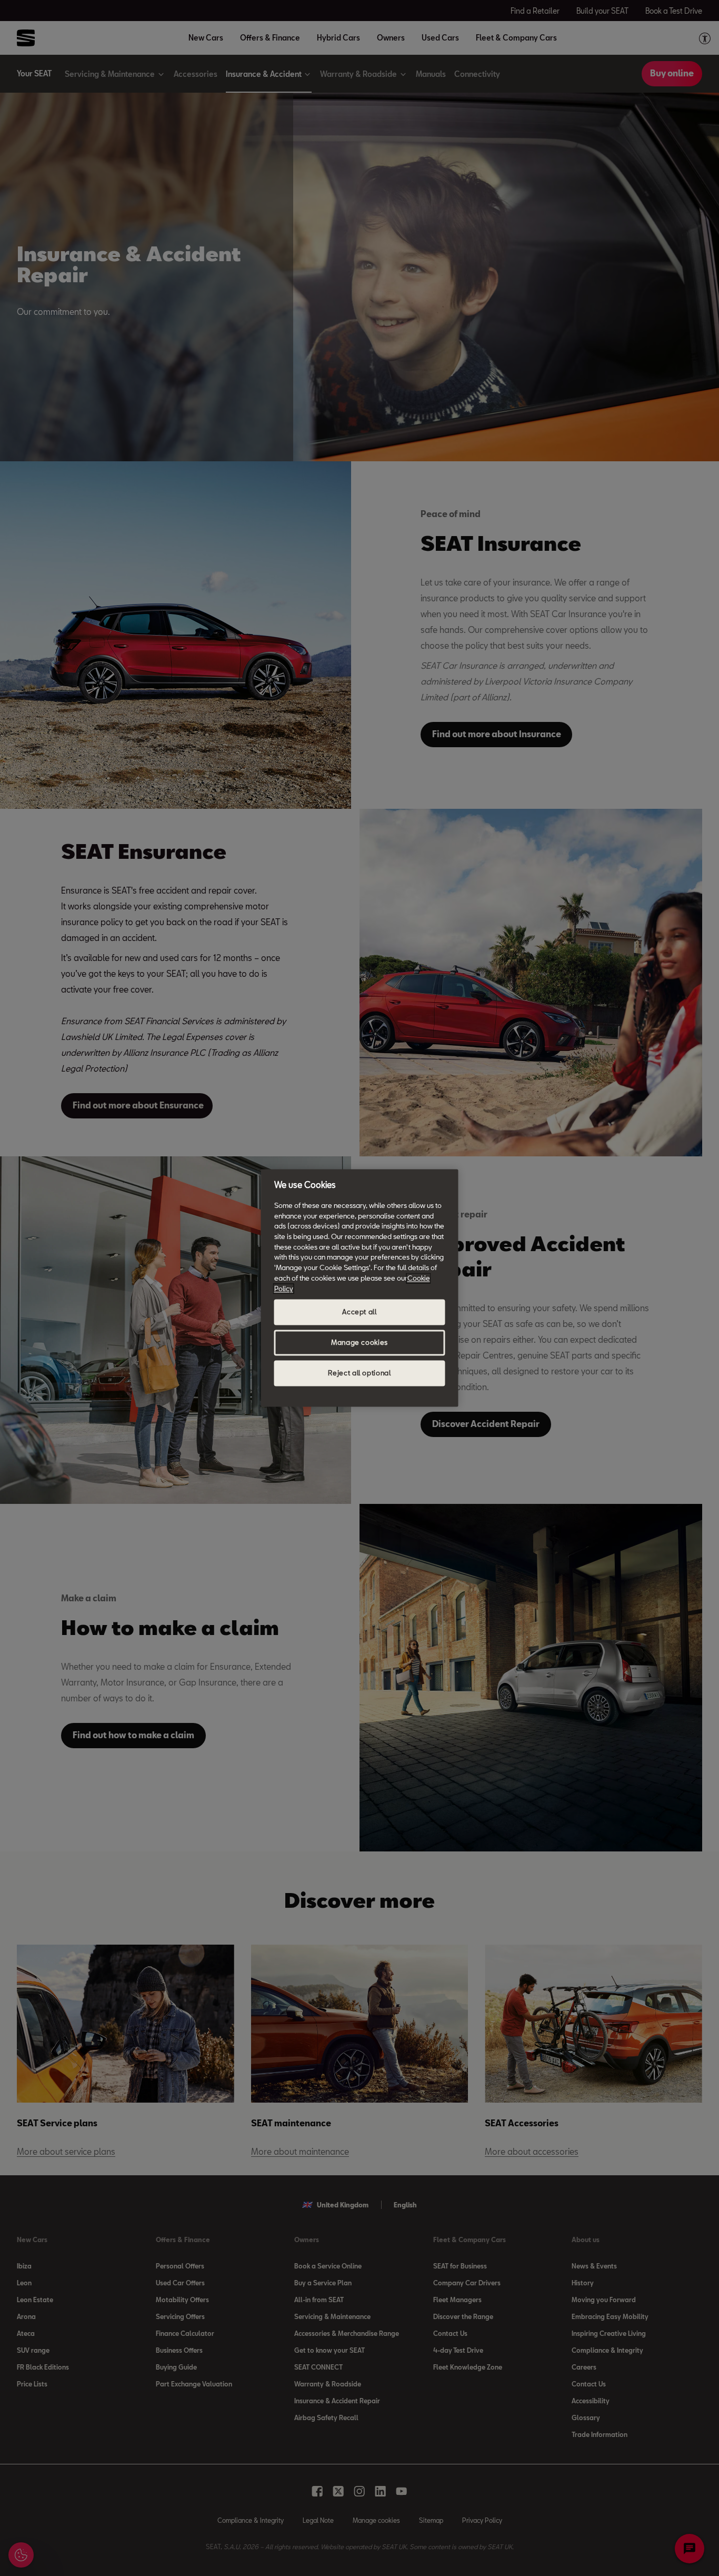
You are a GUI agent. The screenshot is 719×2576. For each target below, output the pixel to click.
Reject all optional (359, 1373)
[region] (360, 1288)
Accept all (359, 1312)
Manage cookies (359, 1343)
